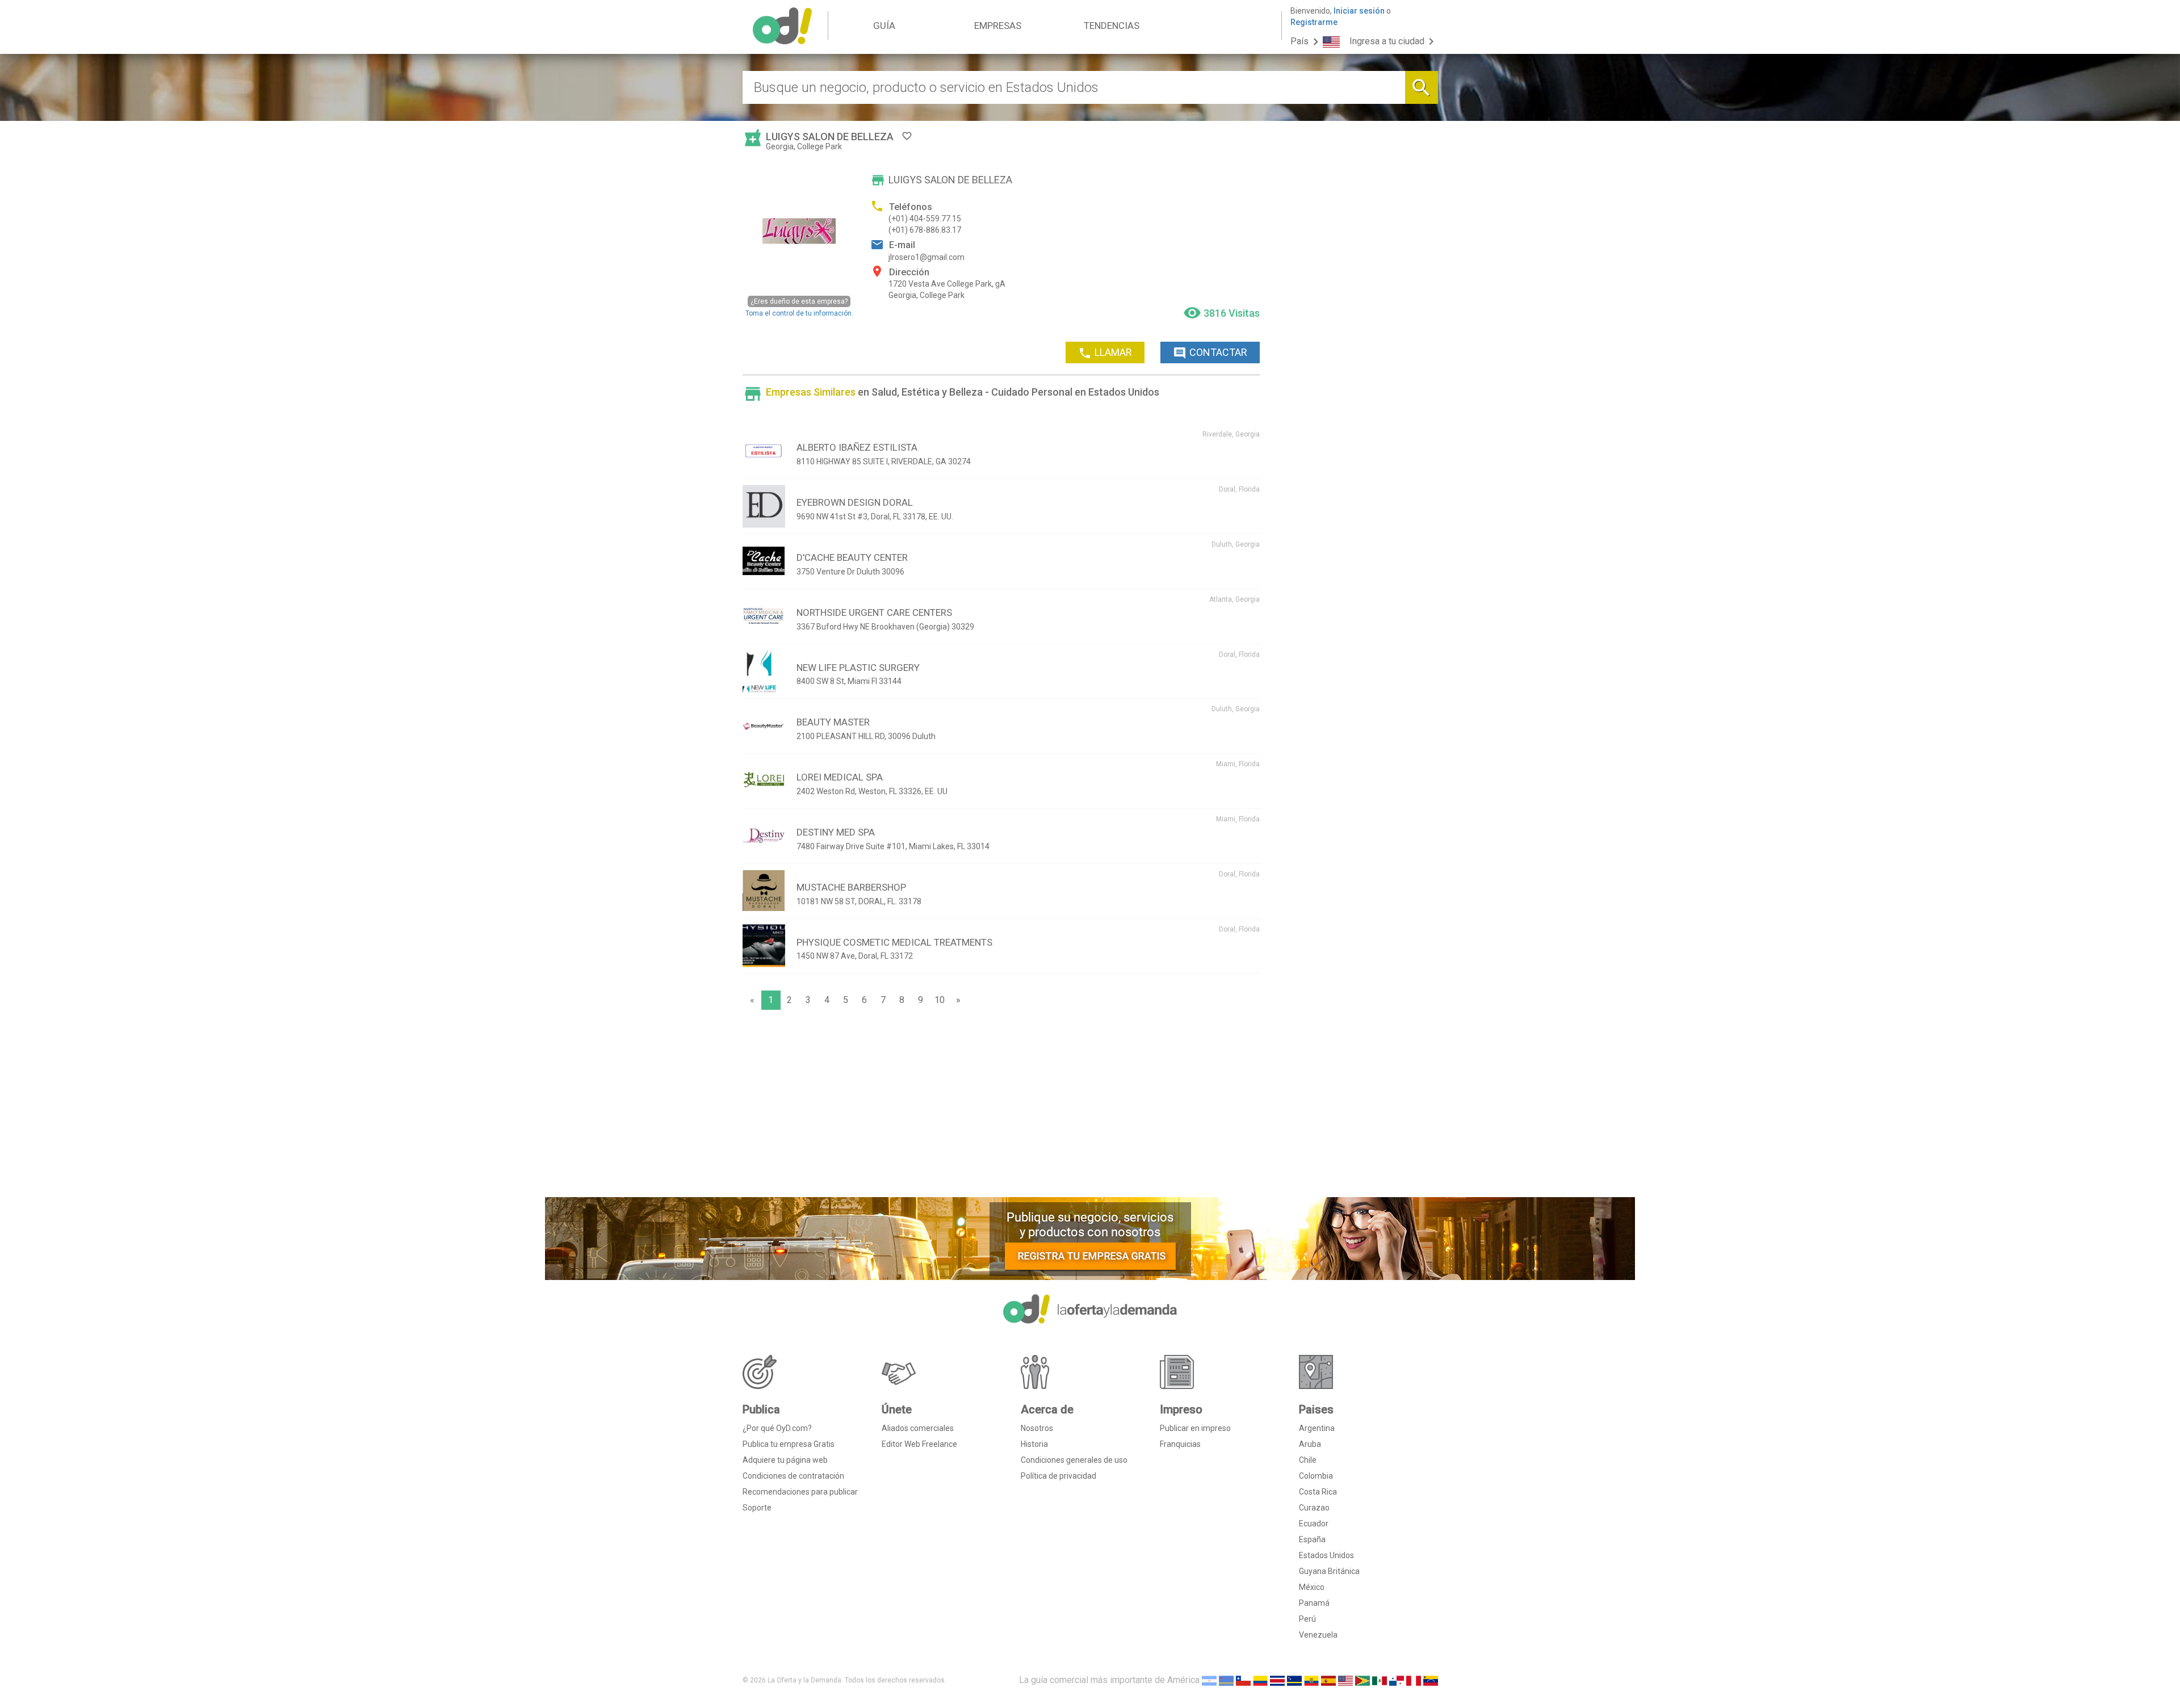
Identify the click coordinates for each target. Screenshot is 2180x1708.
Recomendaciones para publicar (800, 1492)
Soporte (757, 1508)
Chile (1308, 1460)
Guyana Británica (1329, 1571)
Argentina (1317, 1428)
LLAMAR (1105, 353)
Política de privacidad (1058, 1476)
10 (940, 1000)
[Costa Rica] (1277, 1680)
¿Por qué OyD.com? (777, 1428)
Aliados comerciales (918, 1428)
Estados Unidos (1326, 1555)
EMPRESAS (998, 26)
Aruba (1310, 1444)
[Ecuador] (1311, 1680)
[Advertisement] (1001, 1106)
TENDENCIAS (1112, 26)
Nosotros (1037, 1428)
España (1312, 1539)
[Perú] (1414, 1680)
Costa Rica (1318, 1492)
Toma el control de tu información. (799, 307)
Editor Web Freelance (919, 1444)
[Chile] (1243, 1680)
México (1312, 1587)
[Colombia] (1260, 1680)
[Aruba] (1226, 1680)
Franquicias (1180, 1444)
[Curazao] (1294, 1680)
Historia (1034, 1444)
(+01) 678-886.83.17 (925, 230)
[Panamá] (1397, 1680)
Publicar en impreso (1195, 1428)
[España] (1328, 1680)
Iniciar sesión (1359, 11)
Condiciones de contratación (793, 1476)
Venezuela (1318, 1635)
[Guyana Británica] (1362, 1680)
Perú (1307, 1619)
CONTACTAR (1210, 353)
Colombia (1316, 1476)
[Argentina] (1209, 1680)
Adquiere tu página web (785, 1460)
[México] (1380, 1680)
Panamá (1314, 1603)
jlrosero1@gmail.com (927, 257)
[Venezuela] (1431, 1680)
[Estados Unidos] (1345, 1680)
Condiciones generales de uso (1074, 1460)
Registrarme (1314, 22)
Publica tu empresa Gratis (789, 1444)
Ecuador (1314, 1524)
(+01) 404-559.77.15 (925, 219)
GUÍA (884, 26)
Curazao (1314, 1508)
